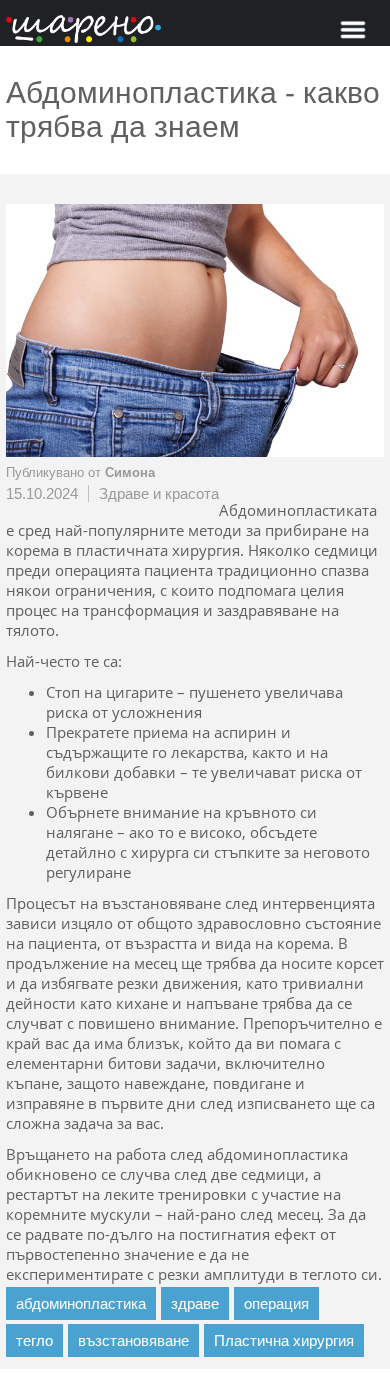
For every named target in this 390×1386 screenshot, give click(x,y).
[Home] (83, 30)
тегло (34, 1340)
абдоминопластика (81, 1303)
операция (276, 1303)
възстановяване (133, 1340)
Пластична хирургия (284, 1340)
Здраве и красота (159, 493)
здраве (195, 1303)
